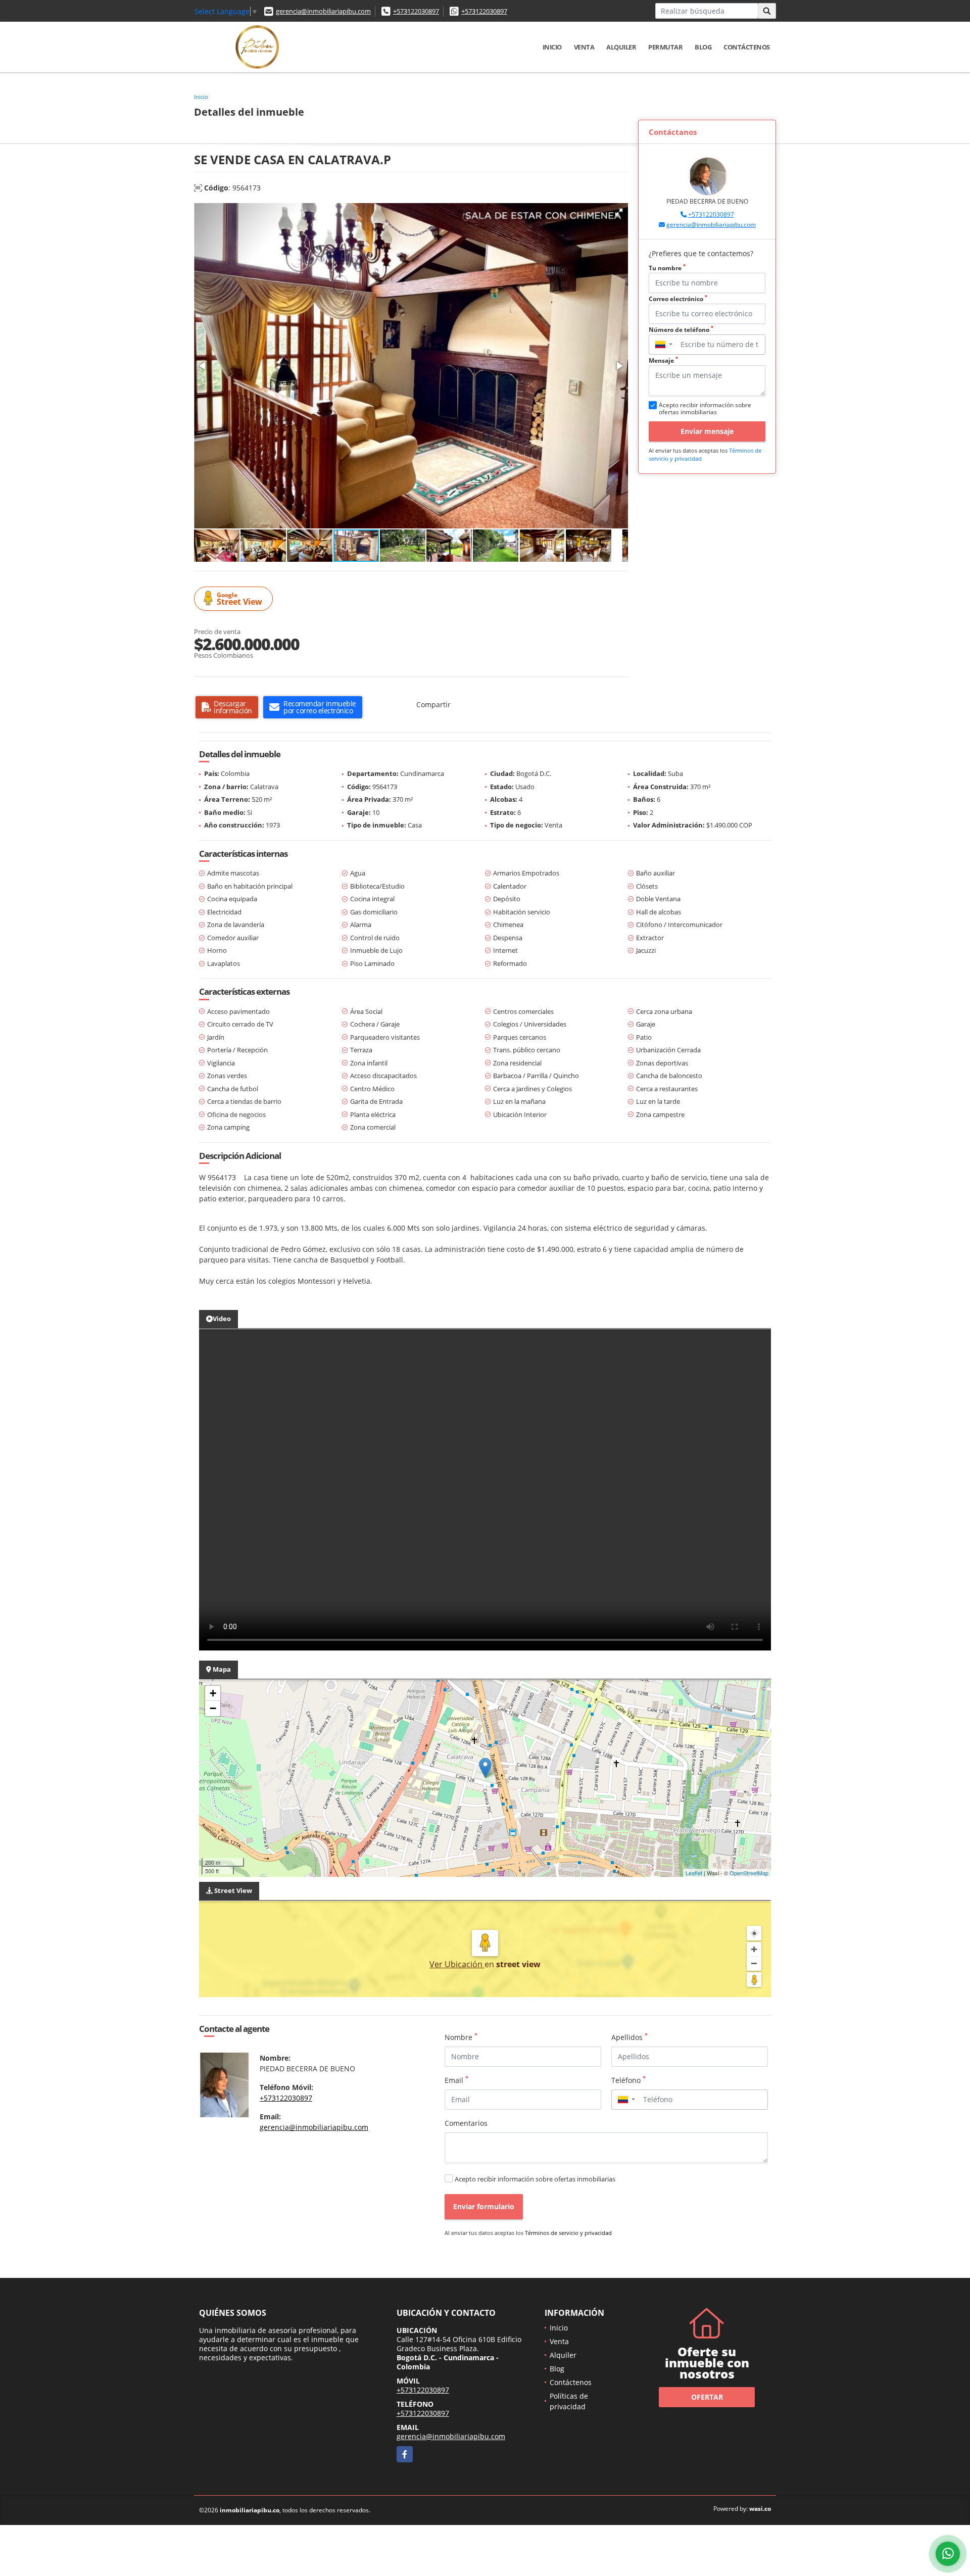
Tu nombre (667, 268)
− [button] (213, 1708)
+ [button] (213, 1693)
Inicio (552, 47)
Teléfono (628, 2080)
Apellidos (629, 2037)
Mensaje (663, 360)
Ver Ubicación (457, 1964)
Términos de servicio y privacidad (568, 2233)
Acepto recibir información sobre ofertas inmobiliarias (535, 2179)
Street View (239, 599)
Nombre (461, 2037)
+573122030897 (416, 11)
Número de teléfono (681, 330)
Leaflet (694, 1873)
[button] (619, 212)
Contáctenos (747, 47)
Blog (703, 47)
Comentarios (466, 2123)
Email (456, 2080)
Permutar (665, 47)
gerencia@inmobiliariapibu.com (323, 11)
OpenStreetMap (749, 1873)
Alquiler (621, 47)
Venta (584, 47)
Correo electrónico (678, 299)
